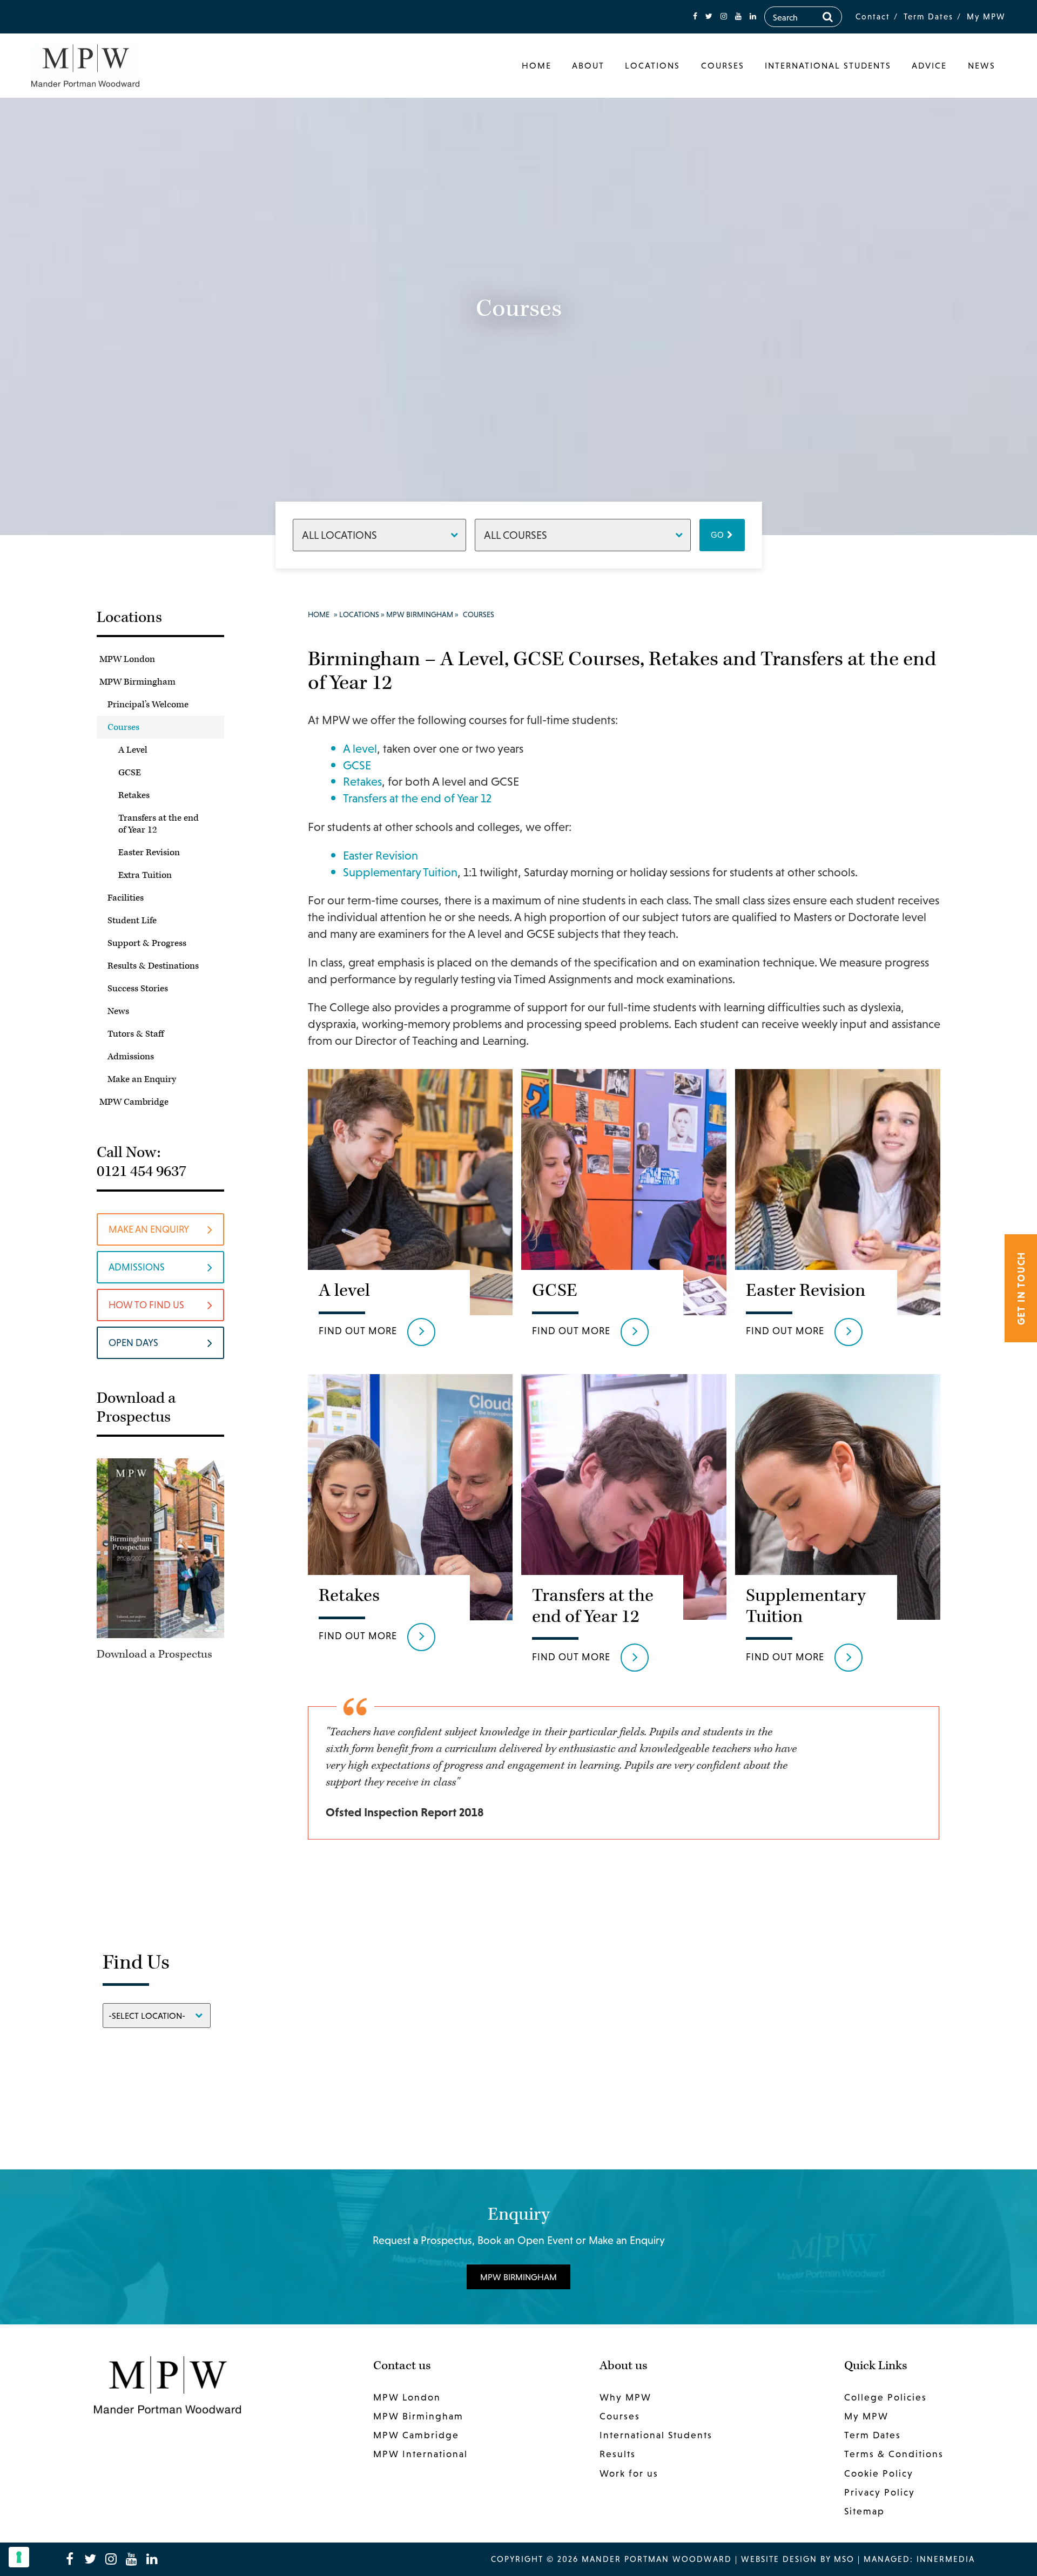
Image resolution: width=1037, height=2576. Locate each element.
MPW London (127, 659)
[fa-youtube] (738, 16)
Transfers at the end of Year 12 (159, 824)
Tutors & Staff (136, 1034)
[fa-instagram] (724, 16)
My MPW (986, 16)
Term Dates (928, 16)
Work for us (629, 2473)
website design (779, 2559)
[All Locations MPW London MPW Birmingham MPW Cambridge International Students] (379, 535)
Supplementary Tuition (400, 872)
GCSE (130, 773)
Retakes (134, 795)
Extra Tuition (145, 875)
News (982, 65)
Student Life (132, 921)
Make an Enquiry (142, 1079)
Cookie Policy (879, 2473)
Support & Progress (147, 943)
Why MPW (625, 2397)
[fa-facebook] (695, 16)
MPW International (420, 2454)
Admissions (131, 1057)
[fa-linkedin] (753, 16)
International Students (828, 65)
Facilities (126, 898)
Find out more (358, 1331)
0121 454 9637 (142, 1171)
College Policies (886, 2397)
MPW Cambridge (134, 1102)
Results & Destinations (153, 966)
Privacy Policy (880, 2492)
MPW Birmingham (137, 682)
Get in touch (1021, 1288)
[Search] (828, 17)
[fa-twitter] (709, 16)
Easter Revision (149, 853)
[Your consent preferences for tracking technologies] (19, 2557)
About (588, 65)
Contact (873, 16)
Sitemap (864, 2511)
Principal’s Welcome (148, 705)
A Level (133, 750)
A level (360, 749)
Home (537, 65)
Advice (929, 65)
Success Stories (138, 989)
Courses (723, 65)
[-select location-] (157, 2015)
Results (618, 2454)
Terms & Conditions (894, 2454)
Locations (652, 65)
